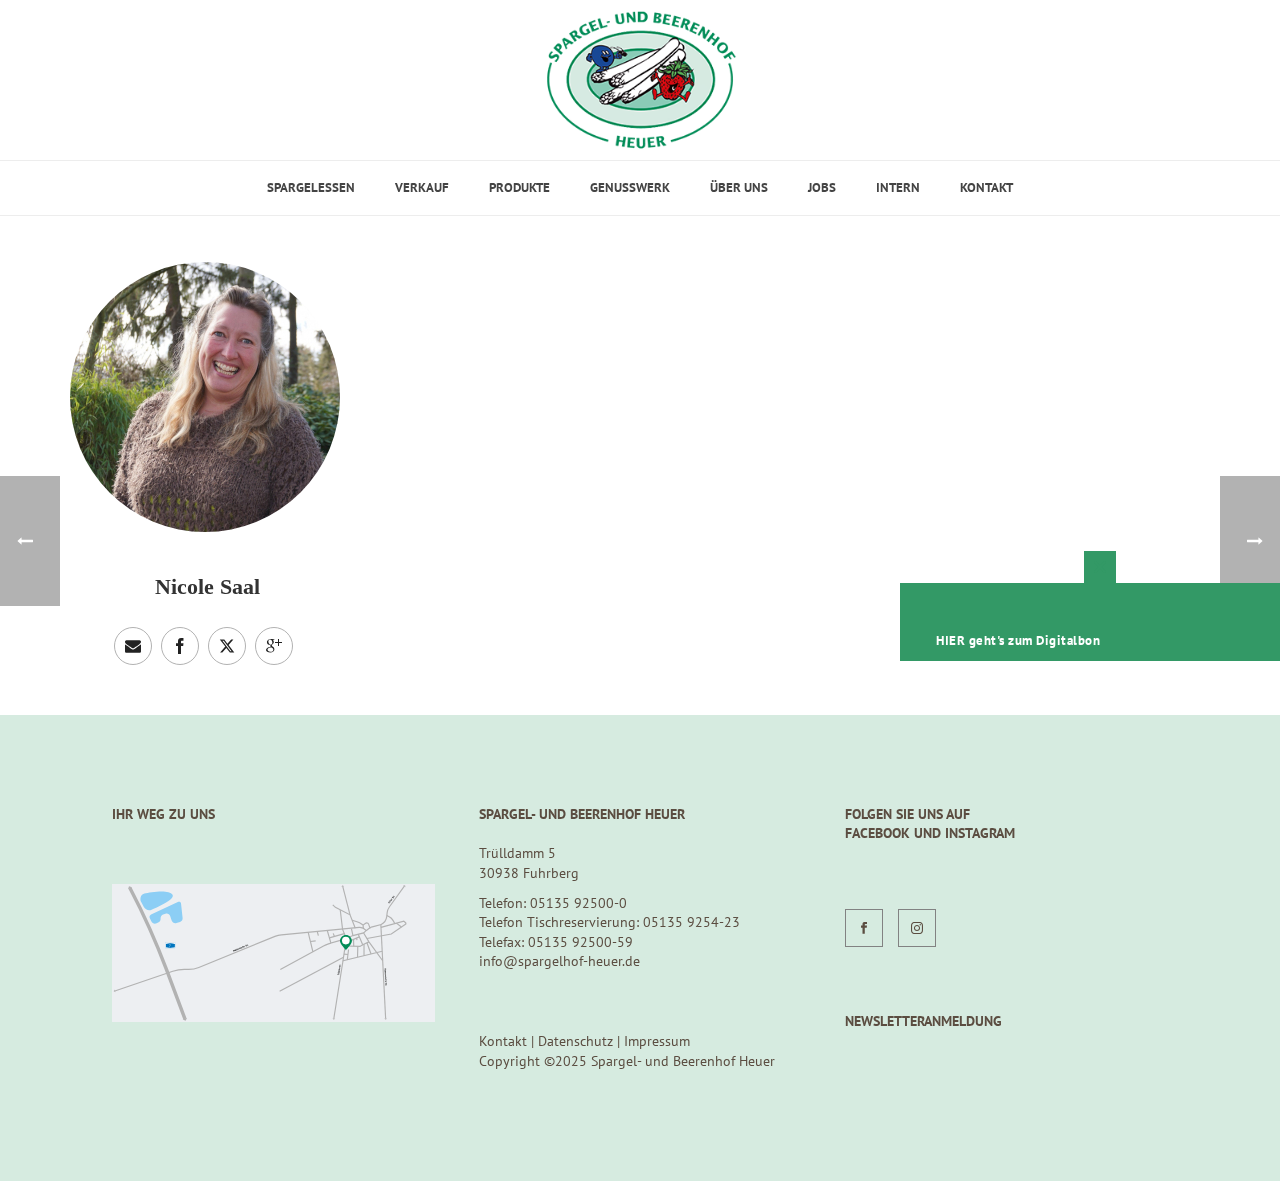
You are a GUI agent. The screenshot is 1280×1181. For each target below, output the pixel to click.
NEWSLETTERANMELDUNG (923, 1021)
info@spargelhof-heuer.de (559, 961)
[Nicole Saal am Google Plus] (274, 646)
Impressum (657, 1041)
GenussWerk (630, 187)
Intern (898, 187)
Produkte (519, 187)
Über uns (739, 187)
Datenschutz (575, 1041)
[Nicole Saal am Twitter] (227, 646)
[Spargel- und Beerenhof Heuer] (640, 80)
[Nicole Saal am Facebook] (180, 646)
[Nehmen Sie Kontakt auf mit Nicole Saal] (133, 646)
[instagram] (917, 928)
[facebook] (864, 928)
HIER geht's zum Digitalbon (1018, 640)
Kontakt (986, 187)
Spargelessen (311, 187)
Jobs (822, 187)
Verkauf (422, 187)
